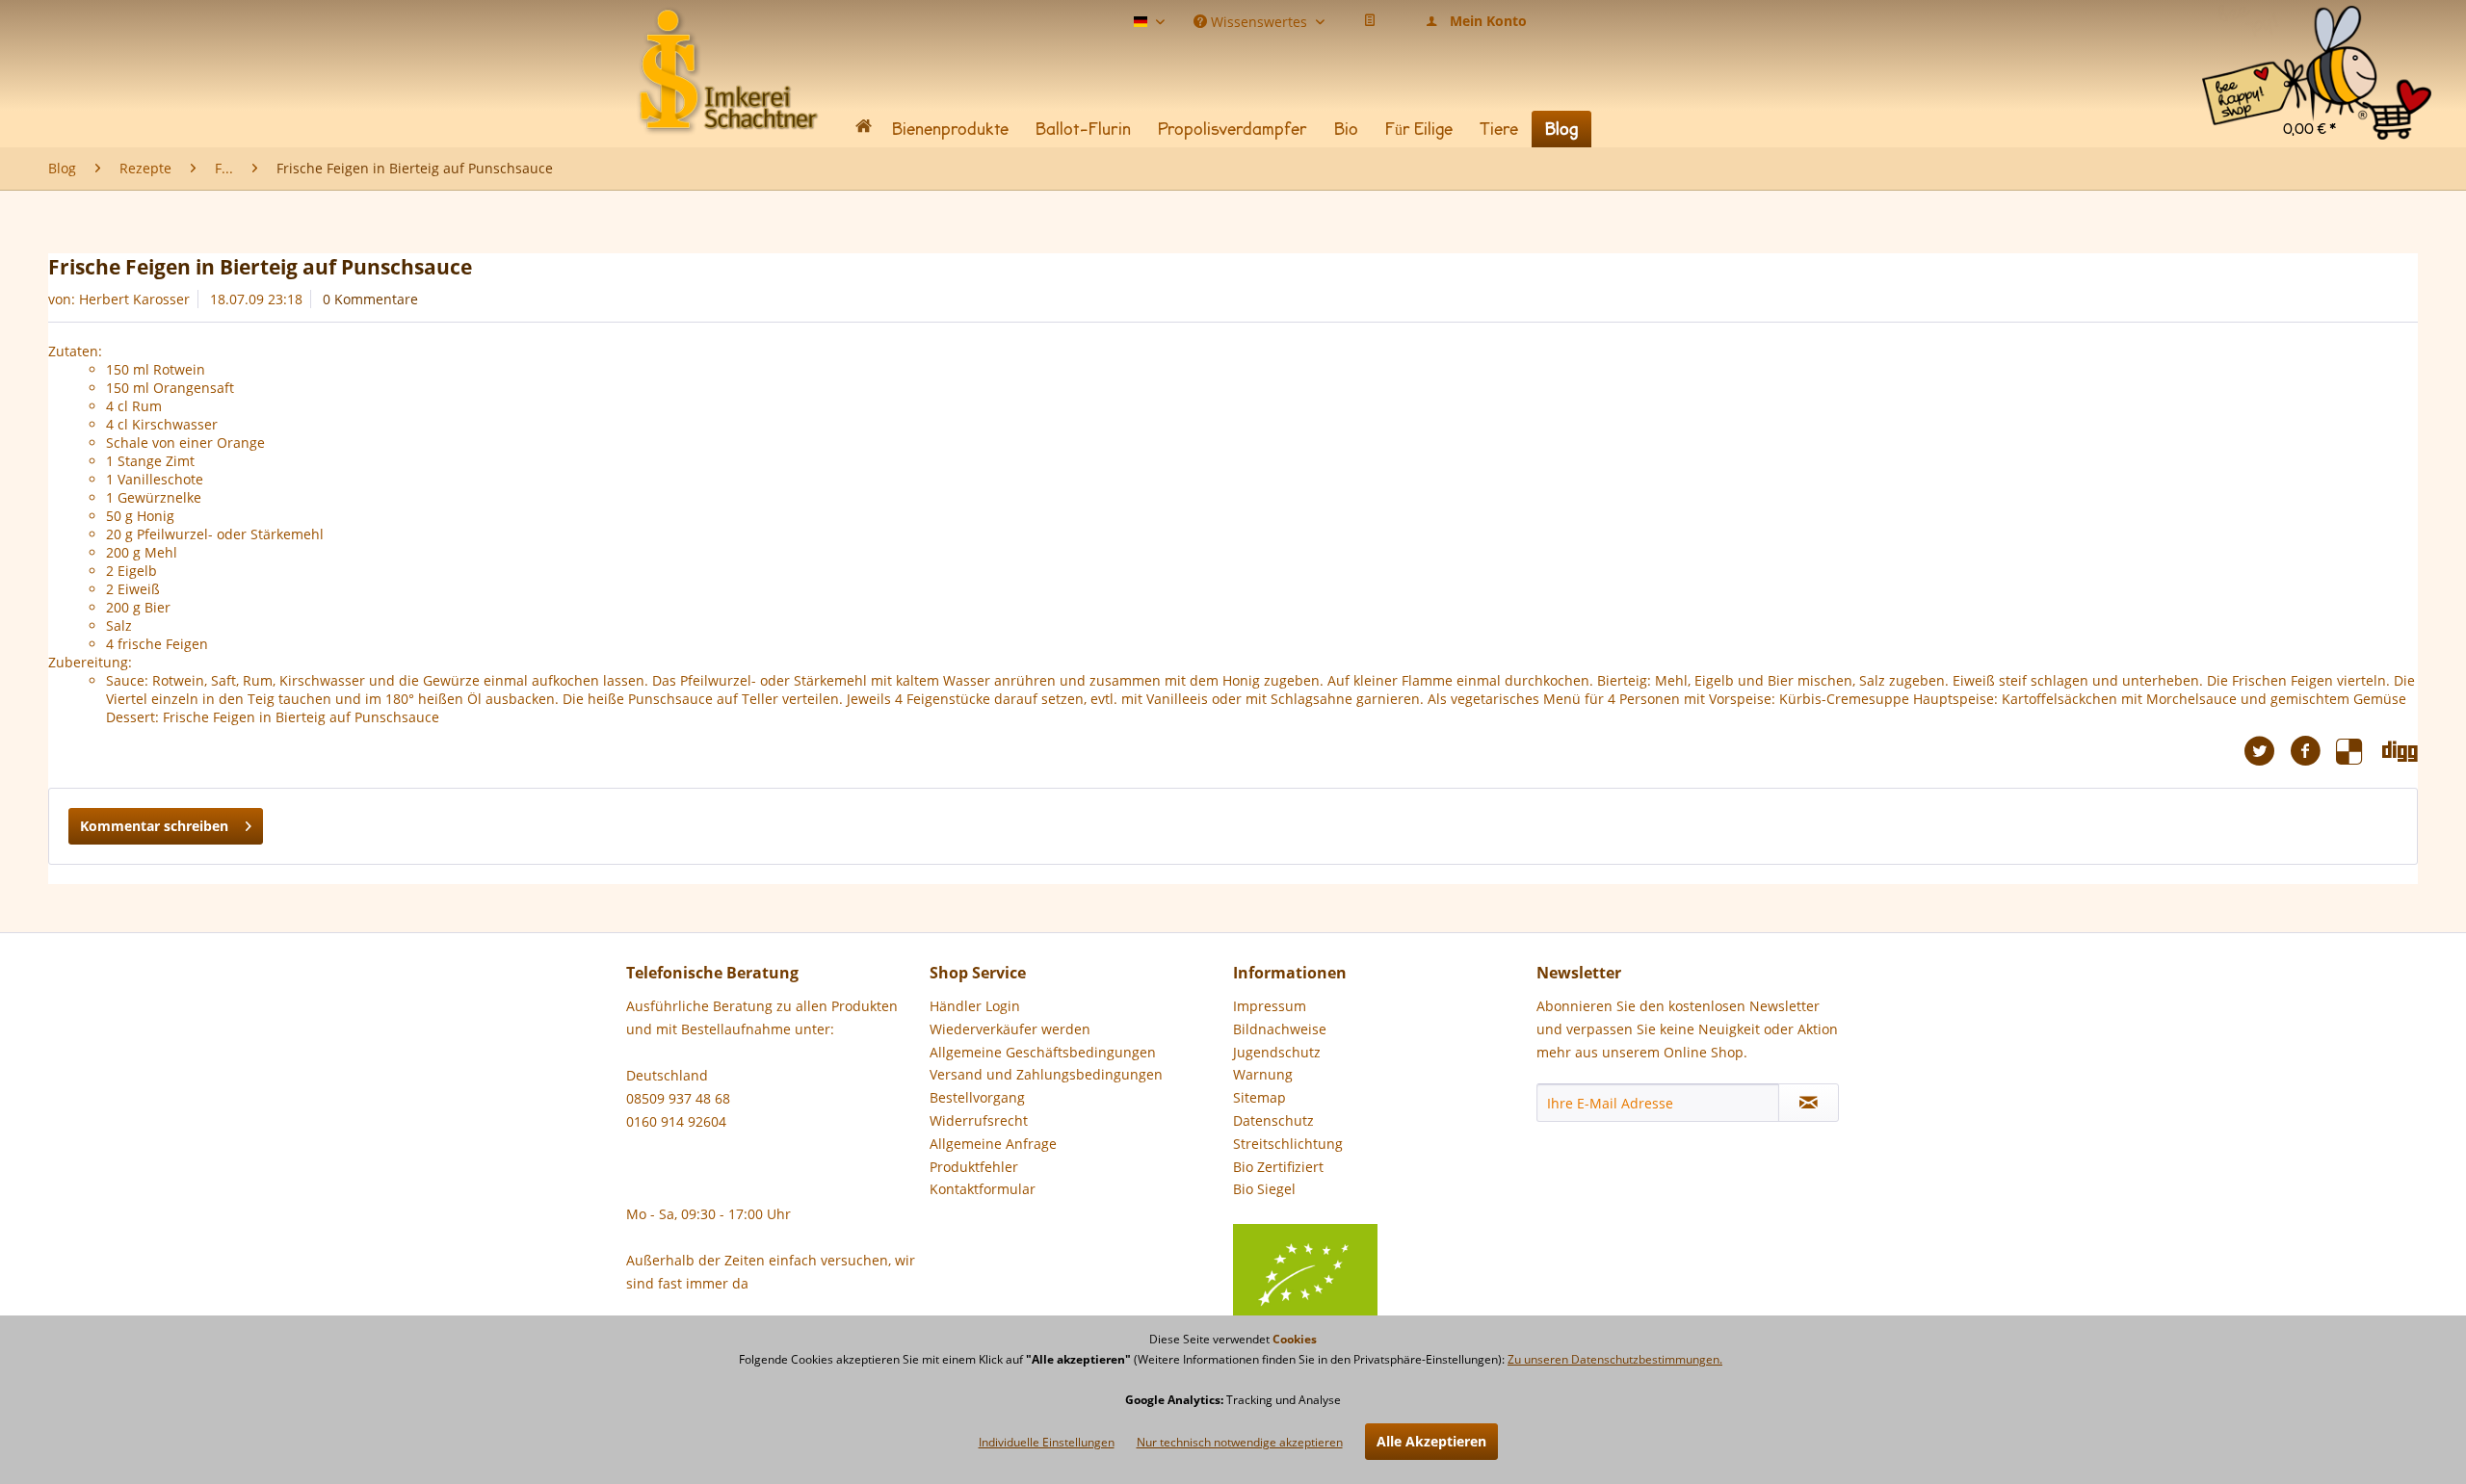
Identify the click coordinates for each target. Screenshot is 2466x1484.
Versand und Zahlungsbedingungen (1046, 1074)
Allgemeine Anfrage (993, 1144)
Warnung (1263, 1074)
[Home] (863, 130)
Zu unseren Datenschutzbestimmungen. (1615, 1359)
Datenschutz (1273, 1120)
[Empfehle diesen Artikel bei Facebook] (2313, 751)
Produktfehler (974, 1167)
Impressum (1270, 1006)
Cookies (1295, 1339)
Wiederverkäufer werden (1010, 1029)
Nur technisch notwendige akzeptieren (1240, 1442)
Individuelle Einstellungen (1047, 1442)
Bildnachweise (1280, 1029)
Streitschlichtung (1288, 1144)
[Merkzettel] (1370, 21)
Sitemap (1259, 1097)
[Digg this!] (2400, 751)
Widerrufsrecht (979, 1120)
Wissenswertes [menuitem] (1259, 20)
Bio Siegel (1264, 1189)
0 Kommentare (370, 299)
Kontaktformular (983, 1189)
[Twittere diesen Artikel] (2267, 751)
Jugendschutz (1277, 1052)
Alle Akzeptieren (1431, 1441)
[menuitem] (2317, 28)
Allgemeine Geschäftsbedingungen (1043, 1052)
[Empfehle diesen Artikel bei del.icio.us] (2359, 751)
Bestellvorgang (977, 1097)
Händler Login (975, 1006)
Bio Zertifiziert (1278, 1167)
